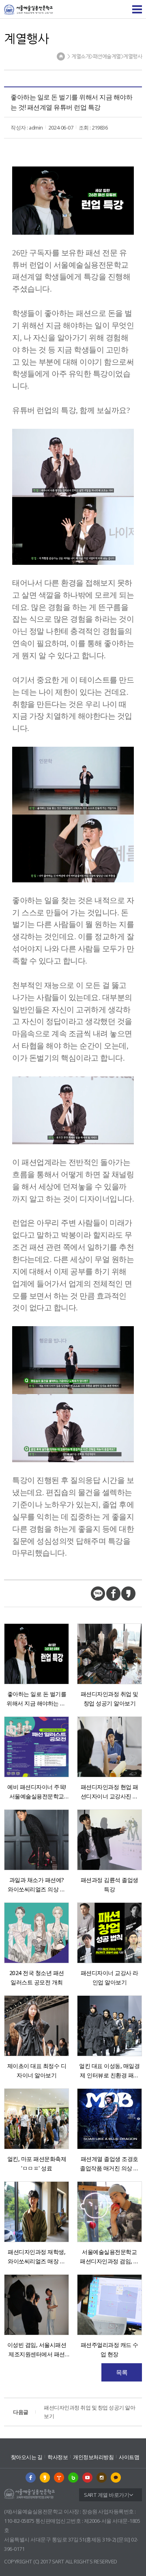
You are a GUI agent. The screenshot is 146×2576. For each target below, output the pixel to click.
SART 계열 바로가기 (106, 2495)
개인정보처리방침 (93, 2457)
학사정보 (58, 2457)
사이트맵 (129, 2457)
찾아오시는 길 (27, 2457)
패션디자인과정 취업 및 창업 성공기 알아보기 (74, 2412)
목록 (122, 2372)
